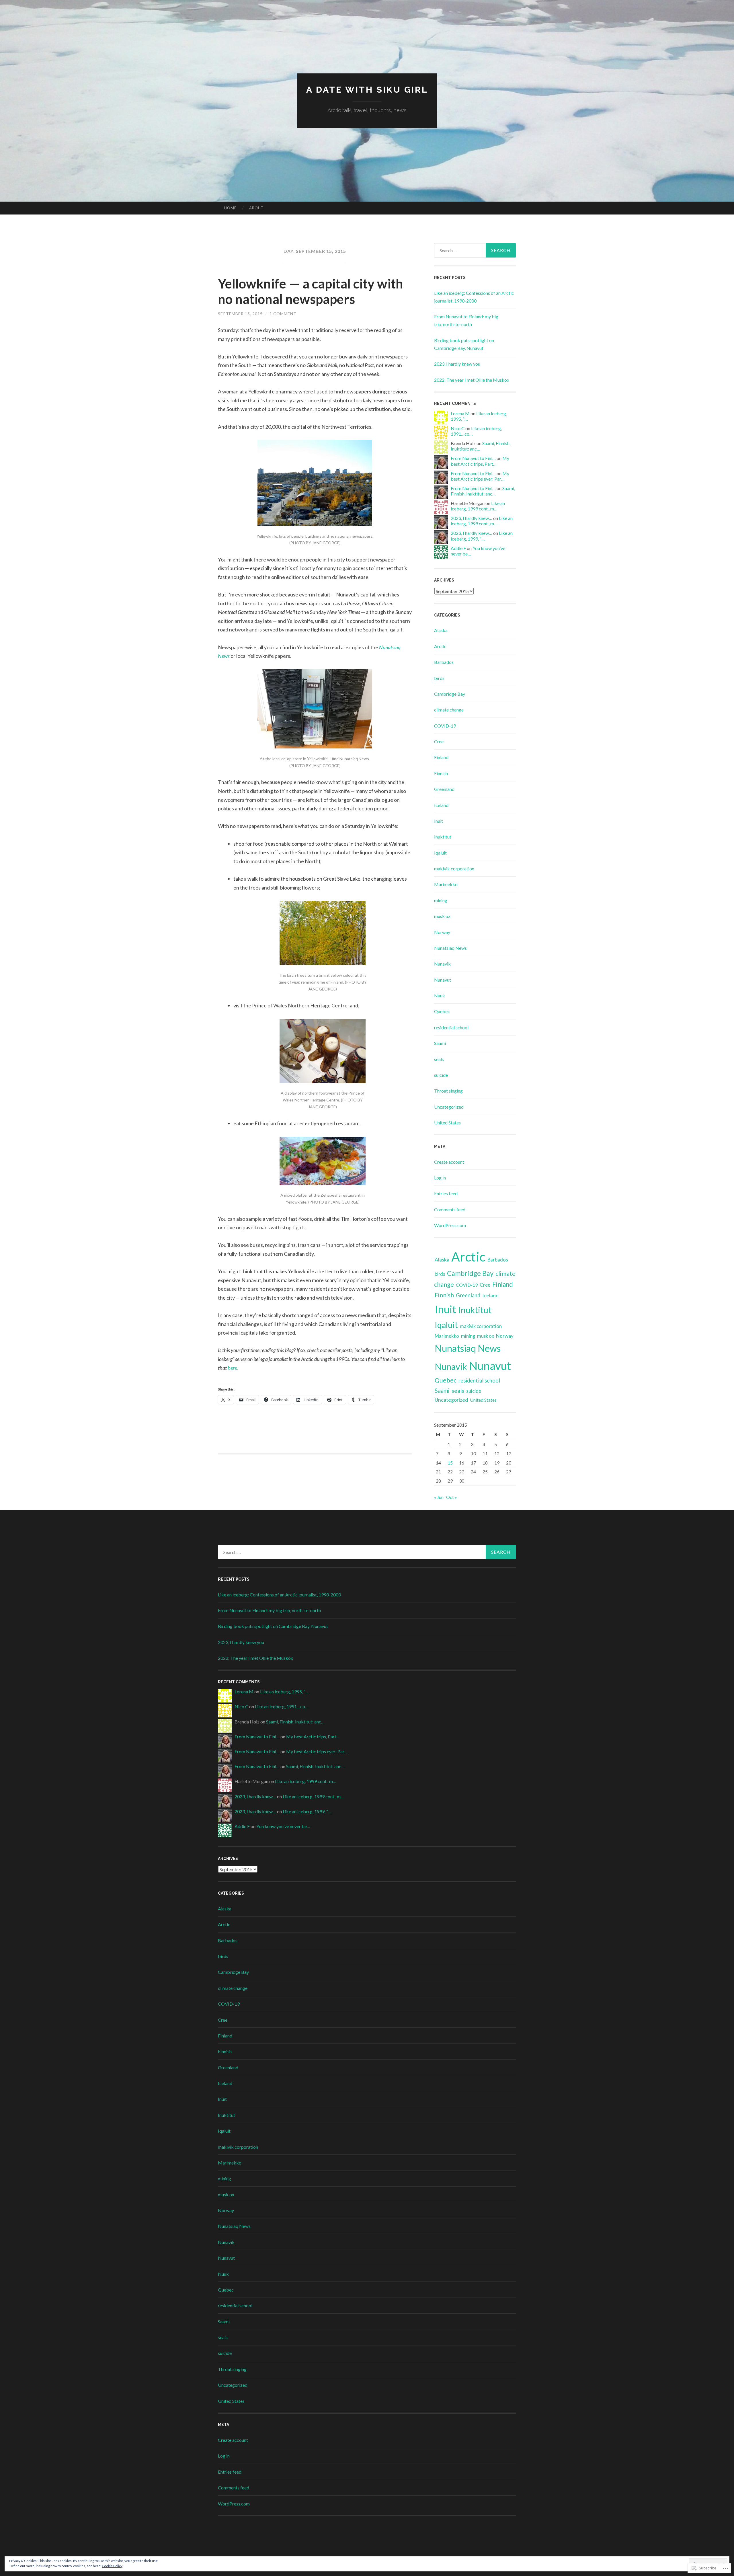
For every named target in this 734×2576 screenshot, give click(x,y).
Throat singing (448, 1091)
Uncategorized (449, 1107)
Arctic (440, 646)
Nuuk (440, 996)
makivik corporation (454, 868)
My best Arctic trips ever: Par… (480, 476)
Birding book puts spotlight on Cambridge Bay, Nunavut (273, 1626)
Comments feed (450, 1209)
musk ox (442, 916)
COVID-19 (445, 726)
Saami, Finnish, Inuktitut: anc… (483, 491)
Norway (442, 932)
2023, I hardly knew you (457, 364)
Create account (449, 1162)
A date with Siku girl (367, 90)
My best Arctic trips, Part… (480, 461)
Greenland (444, 789)
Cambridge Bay (450, 694)
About (256, 208)
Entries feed (446, 1193)
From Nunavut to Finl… (473, 458)
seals (439, 1059)
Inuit (439, 821)
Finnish (441, 773)
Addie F (458, 548)
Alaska (441, 630)
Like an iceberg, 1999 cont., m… (478, 506)
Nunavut (443, 980)
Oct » (452, 1497)
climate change (449, 710)
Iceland (441, 805)
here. (233, 1368)
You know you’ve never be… (283, 1826)
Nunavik (442, 964)
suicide (441, 1075)
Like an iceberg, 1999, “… (482, 536)
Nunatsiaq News (450, 948)
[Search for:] (475, 250)
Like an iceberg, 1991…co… (282, 1706)
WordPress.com (450, 1225)
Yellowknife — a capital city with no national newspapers (311, 291)
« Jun (439, 1497)
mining (441, 900)
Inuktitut (443, 837)
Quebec (442, 1011)
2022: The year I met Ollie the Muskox (472, 380)
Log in (440, 1178)
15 (450, 1463)
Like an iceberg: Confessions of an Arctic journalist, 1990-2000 (279, 1595)
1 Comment (283, 314)
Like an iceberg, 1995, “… (284, 1691)
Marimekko (446, 884)
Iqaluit (440, 853)
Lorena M (460, 413)
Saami (440, 1043)
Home (230, 208)
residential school (451, 1027)
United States (447, 1123)
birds (439, 678)
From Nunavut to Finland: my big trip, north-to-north (269, 1610)
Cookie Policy (112, 2566)
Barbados (444, 662)
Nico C (458, 428)
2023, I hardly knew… (472, 518)
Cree (439, 741)
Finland (441, 757)
